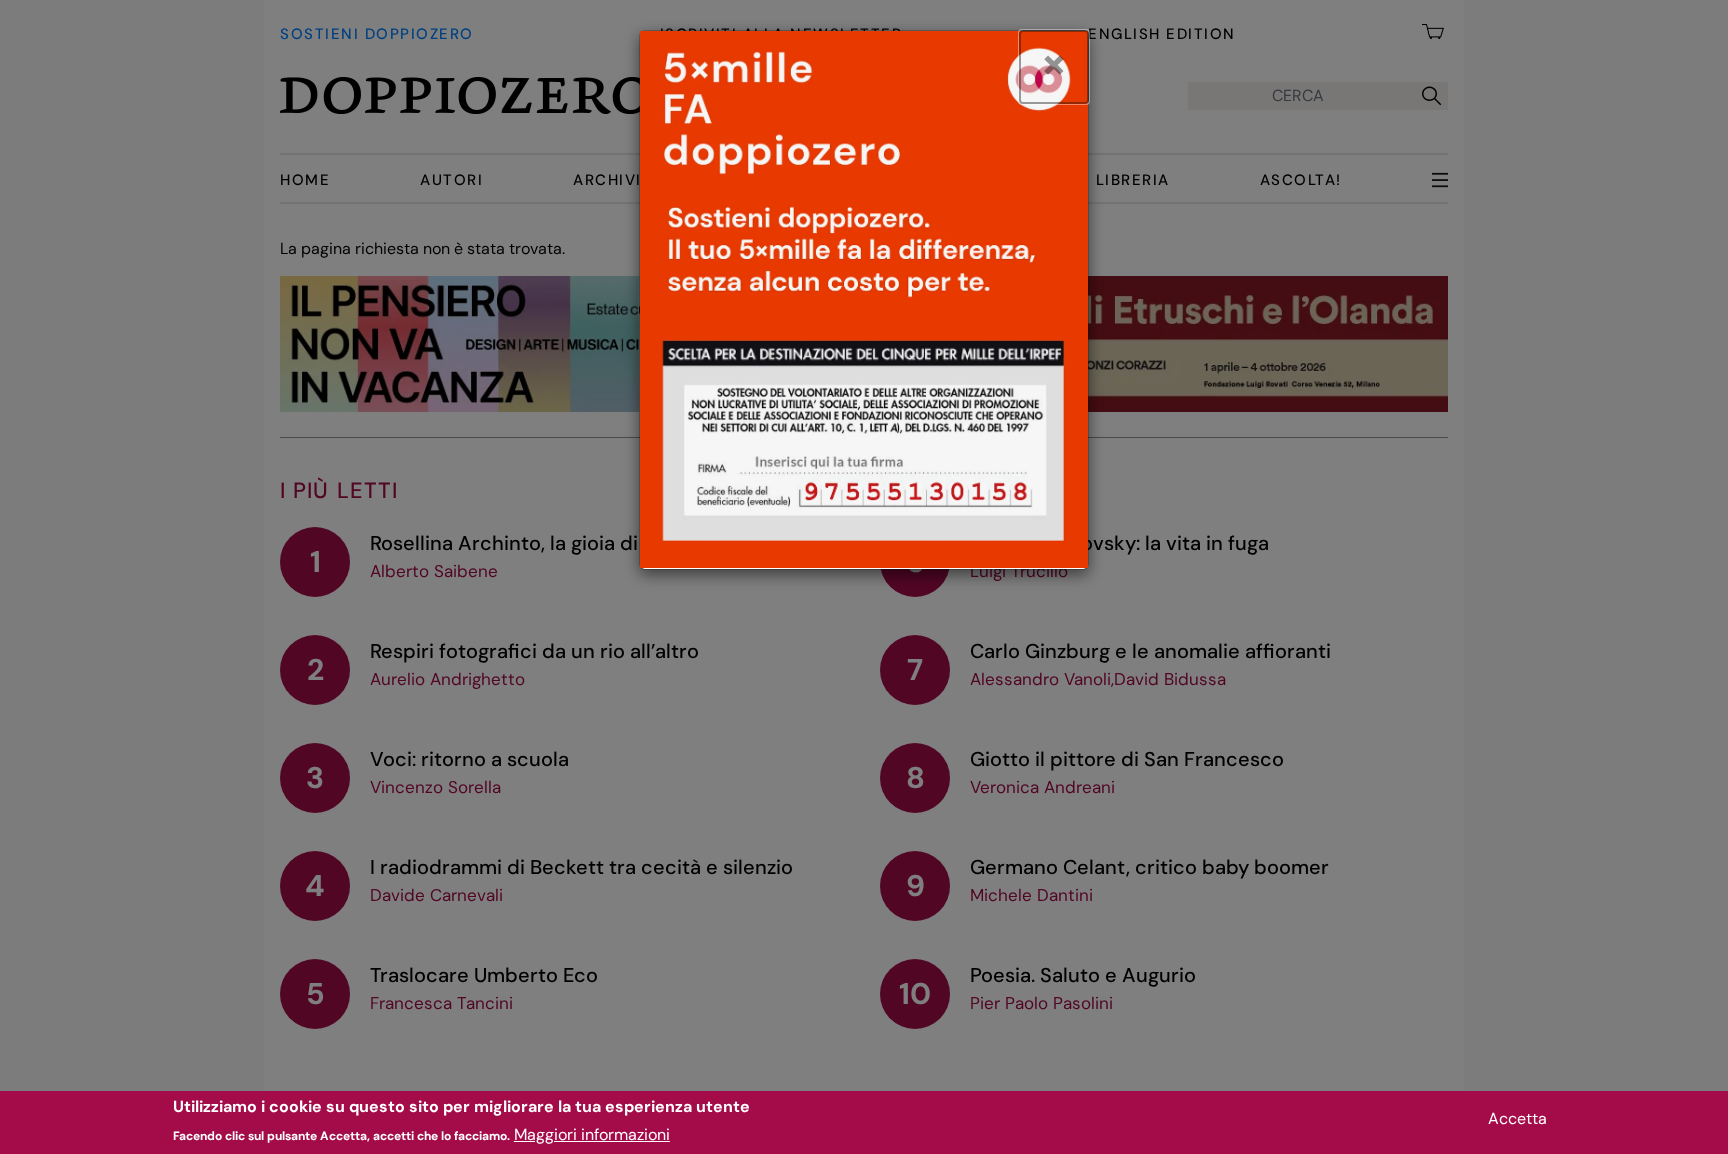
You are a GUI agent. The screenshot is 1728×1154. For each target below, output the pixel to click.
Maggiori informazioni (592, 1134)
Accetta (1517, 1118)
